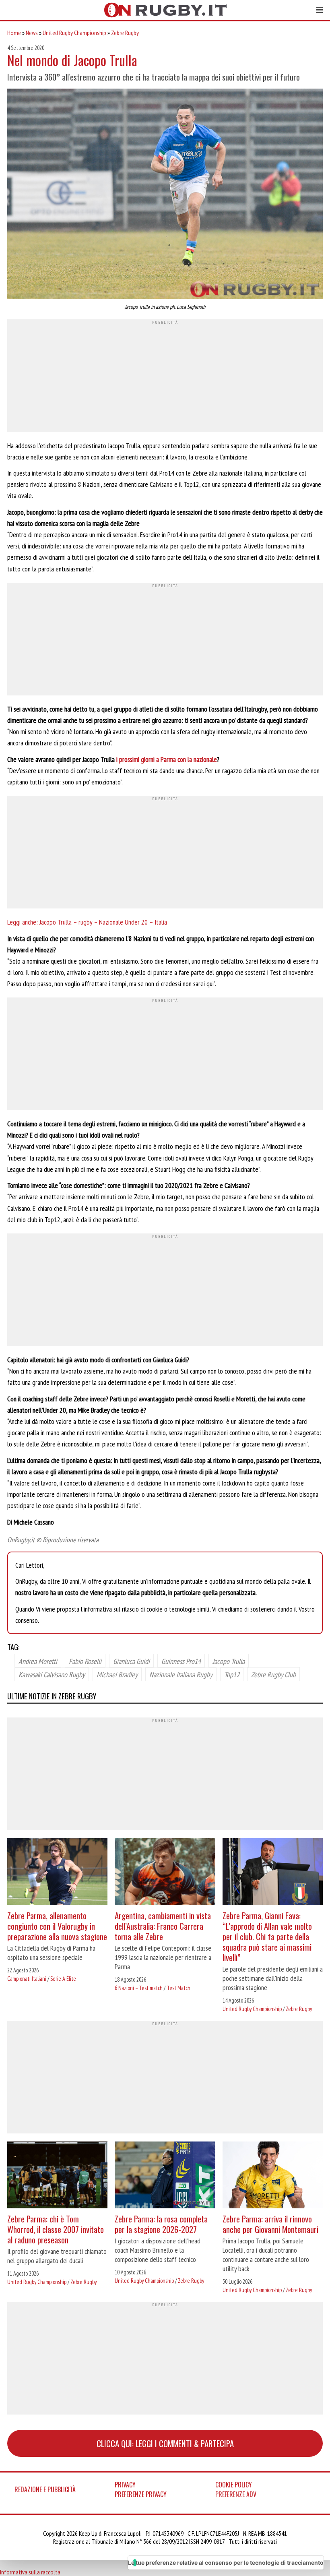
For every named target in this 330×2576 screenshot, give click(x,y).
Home (14, 33)
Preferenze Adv (236, 2494)
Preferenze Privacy (141, 2494)
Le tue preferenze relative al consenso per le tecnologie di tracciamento (226, 2563)
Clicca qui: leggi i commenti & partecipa (165, 2443)
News (32, 33)
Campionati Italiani (27, 1979)
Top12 (232, 1674)
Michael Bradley (117, 1674)
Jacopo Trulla (229, 1661)
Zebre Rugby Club (273, 1674)
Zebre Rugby (125, 33)
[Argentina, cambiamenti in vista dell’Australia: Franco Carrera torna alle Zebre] (165, 1873)
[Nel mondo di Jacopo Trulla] (165, 195)
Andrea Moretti (38, 1661)
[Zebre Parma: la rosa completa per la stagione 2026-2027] (165, 2176)
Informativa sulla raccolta (30, 2572)
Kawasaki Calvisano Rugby (52, 1674)
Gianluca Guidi (131, 1661)
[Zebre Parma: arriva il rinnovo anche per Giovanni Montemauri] (273, 2176)
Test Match (178, 1988)
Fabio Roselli (85, 1661)
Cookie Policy (234, 2485)
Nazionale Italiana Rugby (181, 1674)
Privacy (125, 2485)
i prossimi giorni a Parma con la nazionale (167, 759)
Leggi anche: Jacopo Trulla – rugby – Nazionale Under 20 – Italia (87, 922)
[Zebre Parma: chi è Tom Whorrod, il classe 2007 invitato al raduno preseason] (57, 2176)
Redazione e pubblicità (45, 2489)
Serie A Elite (63, 1979)
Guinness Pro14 (181, 1661)
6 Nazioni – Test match (139, 1988)
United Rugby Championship (74, 33)
